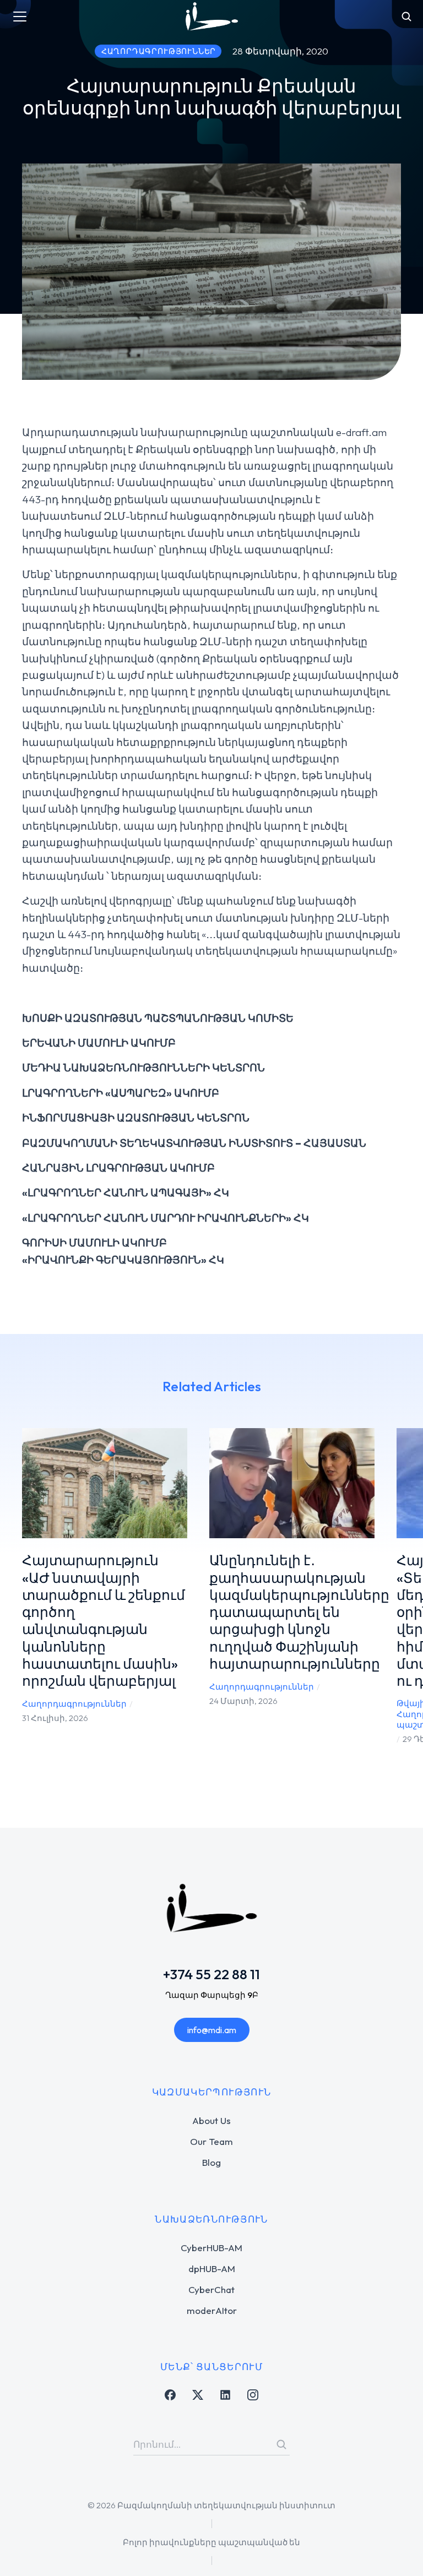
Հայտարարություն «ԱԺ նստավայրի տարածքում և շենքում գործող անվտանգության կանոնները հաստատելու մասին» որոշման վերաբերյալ (104, 1621)
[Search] (281, 2444)
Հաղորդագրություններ (74, 1704)
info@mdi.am (212, 2030)
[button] (17, 1595)
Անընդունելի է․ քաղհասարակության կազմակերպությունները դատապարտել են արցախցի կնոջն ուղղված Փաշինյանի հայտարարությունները (299, 1612)
